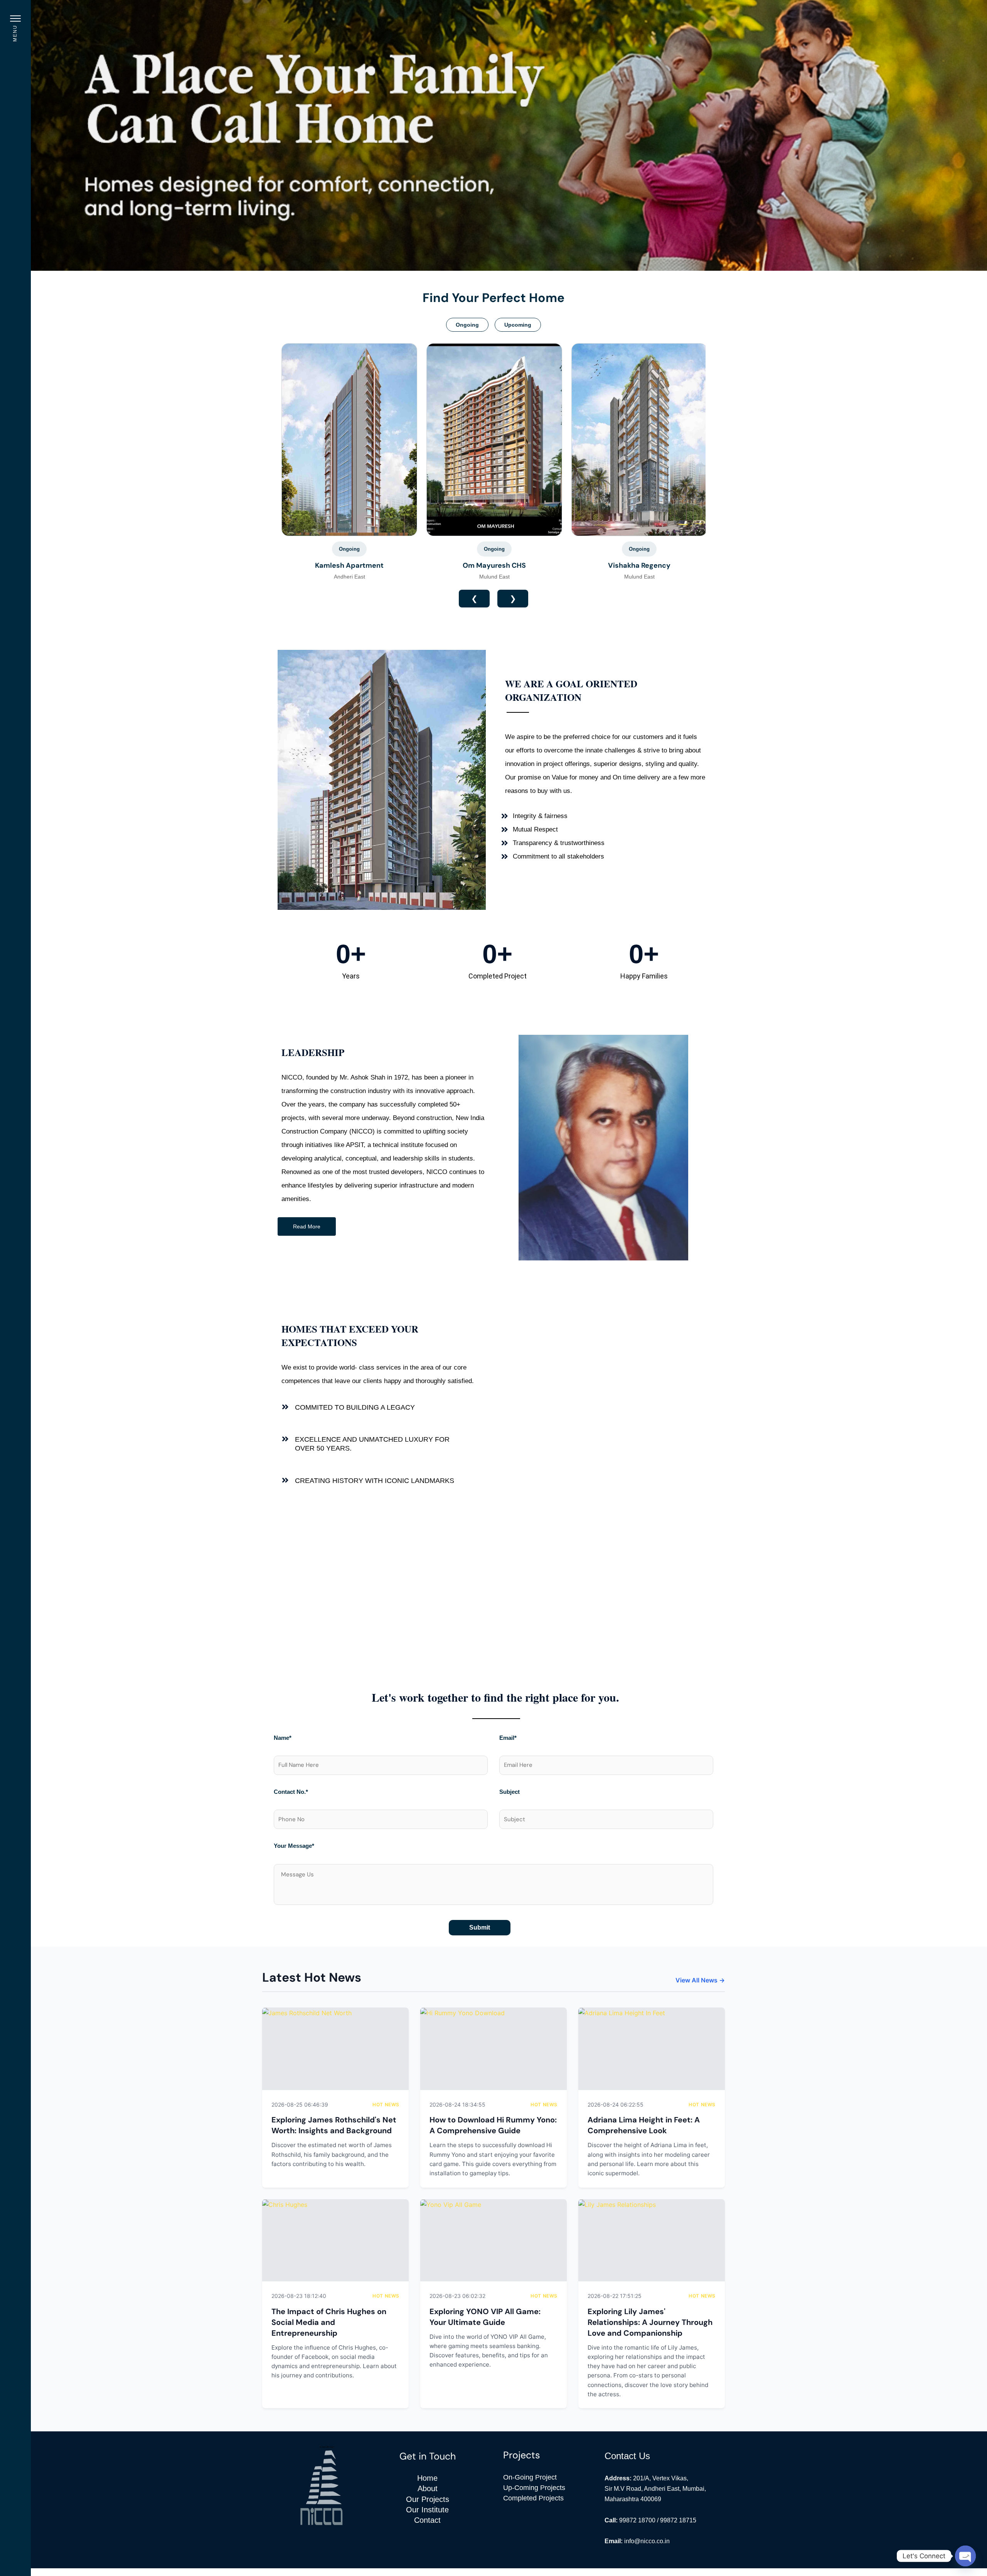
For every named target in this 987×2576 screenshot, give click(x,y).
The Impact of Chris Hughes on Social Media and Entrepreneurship (329, 2322)
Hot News (386, 2104)
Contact (427, 2520)
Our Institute (427, 2510)
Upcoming (518, 325)
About (428, 2488)
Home (427, 2478)
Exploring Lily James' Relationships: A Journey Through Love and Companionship (650, 2322)
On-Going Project (530, 2477)
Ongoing (467, 325)
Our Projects (428, 2499)
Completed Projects (533, 2498)
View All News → (700, 1980)
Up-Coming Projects (534, 2488)
